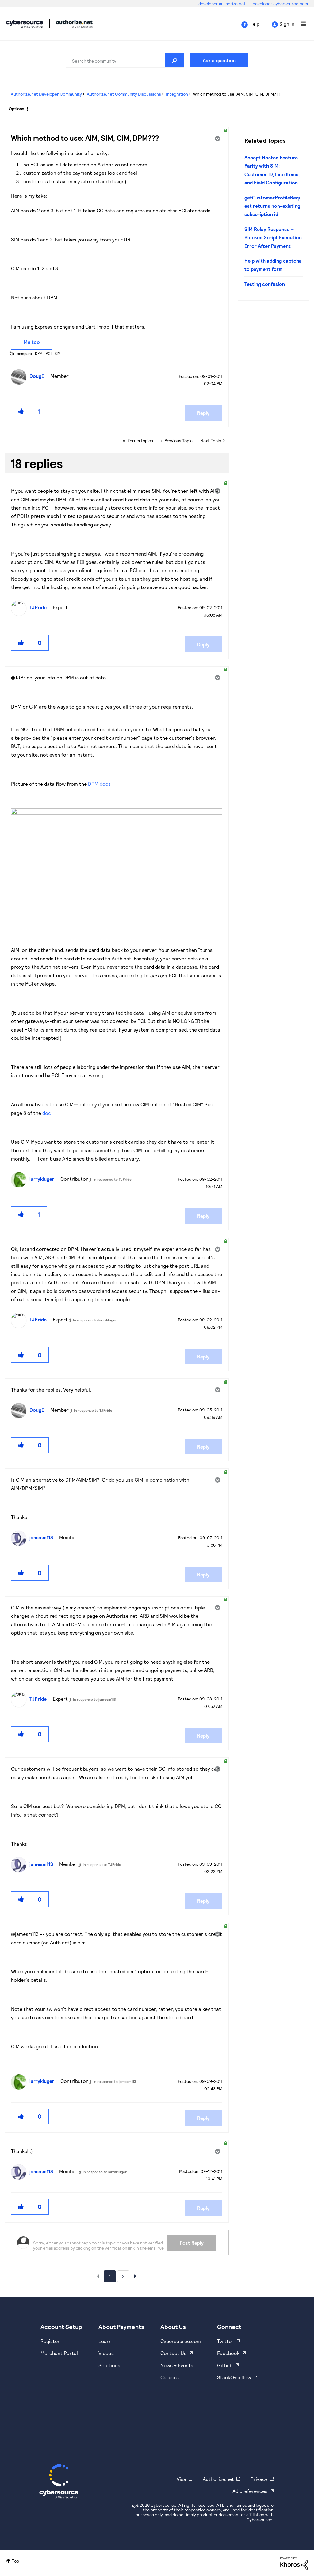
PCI (49, 353)
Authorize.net (218, 2479)
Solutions (109, 2365)
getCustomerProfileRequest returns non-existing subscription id (273, 206)
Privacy (259, 2479)
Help (254, 24)
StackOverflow (234, 2377)
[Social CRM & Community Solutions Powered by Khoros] (294, 2563)
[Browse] (300, 24)
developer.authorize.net (222, 4)
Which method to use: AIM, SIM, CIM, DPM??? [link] (237, 94)
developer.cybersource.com (280, 4)
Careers (170, 2377)
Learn (105, 2341)
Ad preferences (250, 2491)
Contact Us (173, 2353)
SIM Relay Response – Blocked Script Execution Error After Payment (273, 237)
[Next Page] (135, 2276)
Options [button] (16, 109)
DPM (39, 353)
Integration (177, 94)
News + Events (177, 2365)
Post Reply (192, 2243)
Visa (181, 2479)
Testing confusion (265, 284)
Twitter (225, 2341)
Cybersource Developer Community (25, 24)
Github (225, 2365)
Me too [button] (32, 342)
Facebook (228, 2353)
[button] (21, 411)
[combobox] (125, 60)
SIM (58, 353)
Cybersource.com (181, 2341)
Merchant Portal (59, 2353)
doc (47, 1113)
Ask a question (219, 60)
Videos (106, 2353)
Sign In (287, 24)
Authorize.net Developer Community (46, 94)
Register (50, 2341)
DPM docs (99, 784)
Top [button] (15, 2561)
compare (24, 353)
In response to (112, 1179)
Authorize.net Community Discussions (124, 94)
